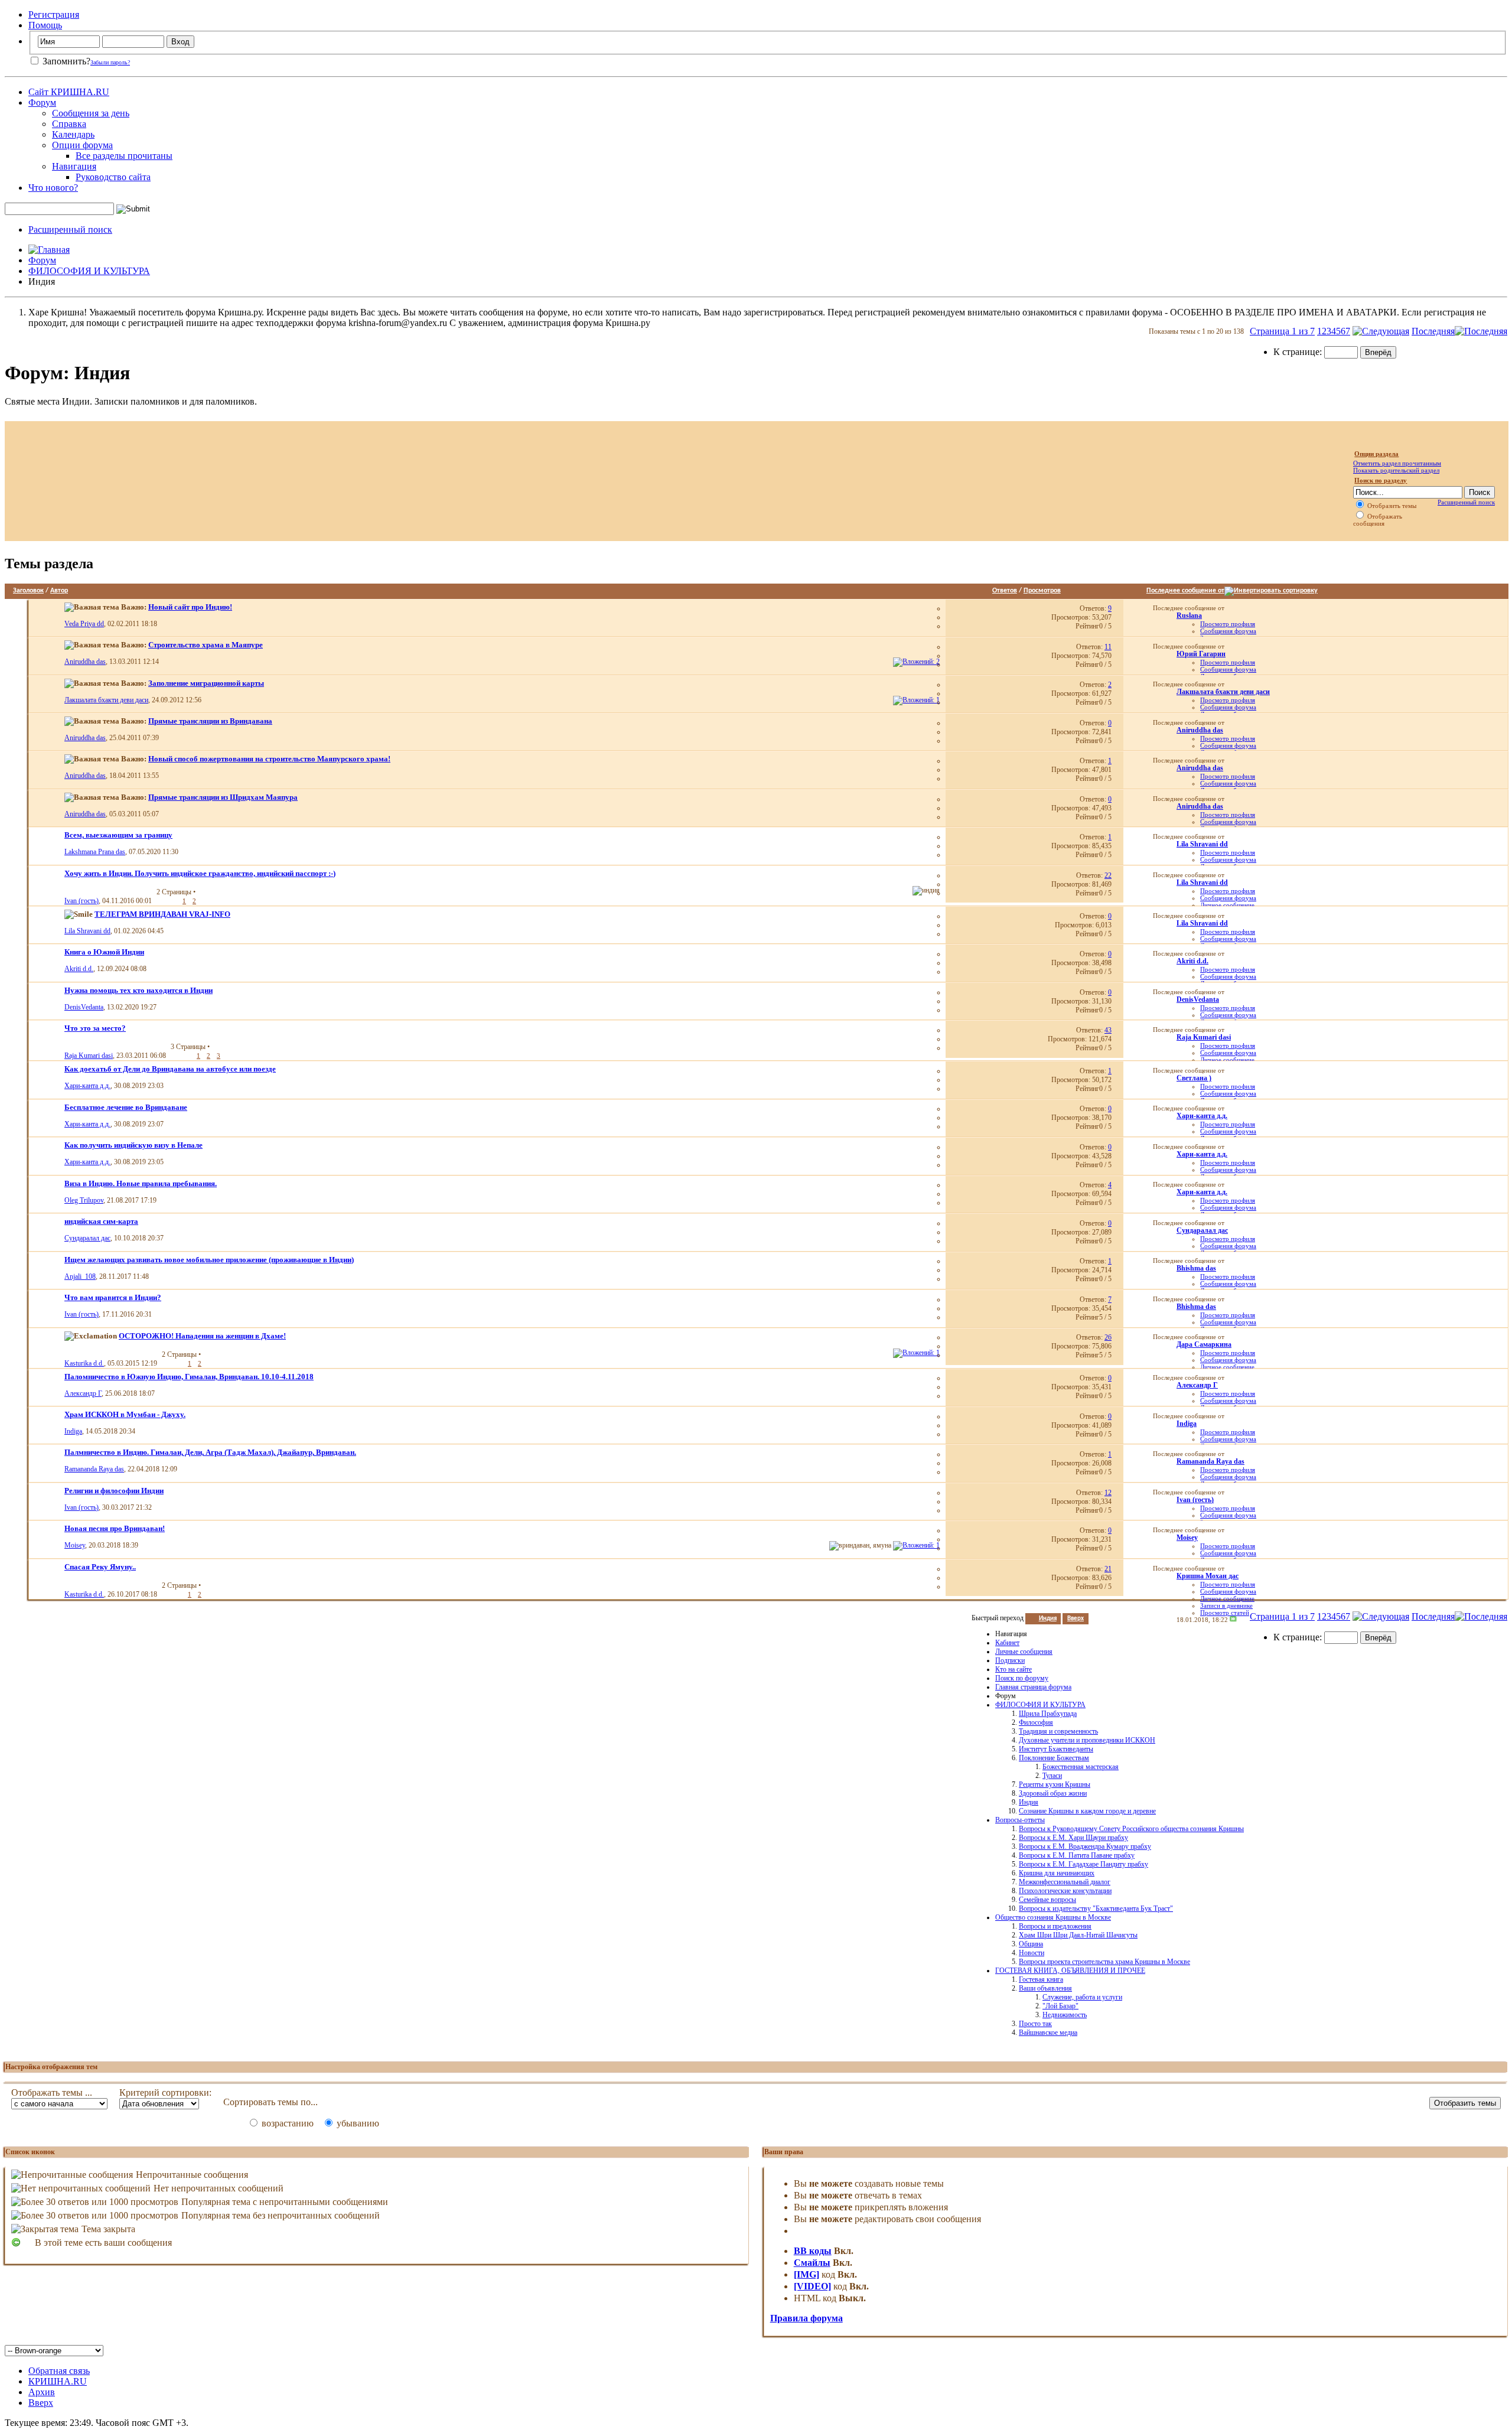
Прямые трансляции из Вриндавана (210, 721)
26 (1108, 1337)
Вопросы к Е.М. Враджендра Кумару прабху (1085, 1846)
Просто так (1035, 2024)
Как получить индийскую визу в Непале (133, 1145)
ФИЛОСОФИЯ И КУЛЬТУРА (89, 271)
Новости (1032, 1953)
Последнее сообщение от (1185, 591)
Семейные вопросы (1047, 1900)
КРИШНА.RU (58, 2381)
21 (1108, 1569)
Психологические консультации (1065, 1891)
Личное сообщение (1227, 905)
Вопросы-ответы (1020, 1820)
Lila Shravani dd (87, 931)
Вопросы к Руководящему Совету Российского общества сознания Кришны (1131, 1829)
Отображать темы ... (52, 2092)
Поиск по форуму (1022, 1678)
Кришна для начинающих (1057, 1873)
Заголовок (28, 591)
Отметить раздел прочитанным (1397, 463)
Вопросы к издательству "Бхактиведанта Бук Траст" (1096, 1908)
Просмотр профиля (1228, 624)
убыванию (357, 2123)
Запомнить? (65, 61)
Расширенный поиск (70, 229)
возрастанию (286, 2123)
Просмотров (1042, 591)
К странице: (1299, 352)
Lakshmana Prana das (95, 852)
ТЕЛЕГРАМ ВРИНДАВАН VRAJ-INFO (162, 914)
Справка (69, 124)
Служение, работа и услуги (1082, 1997)
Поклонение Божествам (1054, 1758)
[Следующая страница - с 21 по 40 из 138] (1381, 331)
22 (1108, 875)
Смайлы (812, 2263)
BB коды (813, 2251)
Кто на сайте (1014, 1669)
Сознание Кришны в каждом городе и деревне (1087, 1811)
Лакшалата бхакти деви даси (106, 700)
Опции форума (82, 145)
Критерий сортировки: (165, 2092)
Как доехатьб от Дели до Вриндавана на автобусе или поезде (170, 1069)
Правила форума (806, 2318)
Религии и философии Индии (114, 1491)
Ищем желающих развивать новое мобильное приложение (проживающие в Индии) (209, 1260)
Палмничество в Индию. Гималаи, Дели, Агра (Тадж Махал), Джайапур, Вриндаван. (210, 1452)
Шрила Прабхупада (1048, 1714)
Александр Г (83, 1393)
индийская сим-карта (101, 1221)
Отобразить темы (1391, 506)
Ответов (1005, 591)
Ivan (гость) (82, 901)
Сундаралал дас (87, 1238)
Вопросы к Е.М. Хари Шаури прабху (1073, 1838)
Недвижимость (1065, 2015)
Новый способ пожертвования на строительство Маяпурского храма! (269, 759)
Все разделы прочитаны (124, 156)
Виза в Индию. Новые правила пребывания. (141, 1183)
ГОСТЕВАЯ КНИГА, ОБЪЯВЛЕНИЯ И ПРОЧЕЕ (1070, 1970)
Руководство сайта (113, 177)
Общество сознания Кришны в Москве (1053, 1917)
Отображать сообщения (1378, 520)
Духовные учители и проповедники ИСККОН (1087, 1740)
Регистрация (54, 14)
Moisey (75, 1545)
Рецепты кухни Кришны (1055, 1784)
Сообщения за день (91, 113)
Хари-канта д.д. (87, 1086)
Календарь (73, 134)
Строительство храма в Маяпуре (206, 645)
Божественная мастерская (1081, 1767)
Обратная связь (59, 2371)
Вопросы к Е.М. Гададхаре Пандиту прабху (1084, 1864)
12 (1108, 1493)
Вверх (1076, 1619)
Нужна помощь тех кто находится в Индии (139, 990)
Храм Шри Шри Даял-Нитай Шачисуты (1078, 1935)
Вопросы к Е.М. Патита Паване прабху (1077, 1855)
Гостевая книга (1041, 1979)
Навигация (74, 166)
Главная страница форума (1033, 1687)
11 (1108, 647)
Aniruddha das (85, 662)
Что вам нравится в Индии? (113, 1297)
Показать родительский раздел (1396, 470)
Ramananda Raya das (94, 1469)
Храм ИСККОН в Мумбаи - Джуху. (125, 1414)
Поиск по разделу (1381, 480)
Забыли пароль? (110, 62)
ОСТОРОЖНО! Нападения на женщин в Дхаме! (202, 1336)
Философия (1036, 1722)
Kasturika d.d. (84, 1363)
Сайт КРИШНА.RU (69, 92)
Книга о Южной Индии (104, 952)
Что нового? (53, 188)
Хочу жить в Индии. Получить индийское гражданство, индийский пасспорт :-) (200, 873)
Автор (59, 591)
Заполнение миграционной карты (206, 683)
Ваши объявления (1045, 1988)
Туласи (1052, 1776)
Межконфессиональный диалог (1065, 1882)
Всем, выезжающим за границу (118, 835)
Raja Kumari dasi (89, 1056)
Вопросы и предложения (1055, 1926)
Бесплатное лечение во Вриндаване (126, 1107)
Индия (1029, 1802)
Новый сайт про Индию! (190, 607)
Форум (42, 102)
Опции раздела (1376, 454)
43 (1108, 1030)
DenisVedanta (84, 1007)
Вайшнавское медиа (1048, 2033)
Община (1031, 1944)
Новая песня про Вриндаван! (115, 1528)
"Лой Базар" (1060, 2006)
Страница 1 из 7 (1282, 331)
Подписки (1010, 1660)
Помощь (45, 25)
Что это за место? (95, 1028)
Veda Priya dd (84, 624)
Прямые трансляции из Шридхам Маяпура (223, 797)
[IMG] (806, 2274)
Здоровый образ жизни (1053, 1793)
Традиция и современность (1058, 1731)
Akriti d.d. (79, 969)
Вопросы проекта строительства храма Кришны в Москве (1104, 1962)
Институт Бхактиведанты (1056, 1749)
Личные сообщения (1024, 1652)
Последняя (1433, 331)
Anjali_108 (80, 1276)
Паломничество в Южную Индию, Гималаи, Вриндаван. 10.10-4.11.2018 (189, 1377)
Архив (42, 2392)
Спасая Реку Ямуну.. (100, 1567)
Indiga (73, 1431)
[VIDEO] (812, 2286)
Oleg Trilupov (84, 1200)
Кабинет (1007, 1643)
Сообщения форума (1228, 631)
